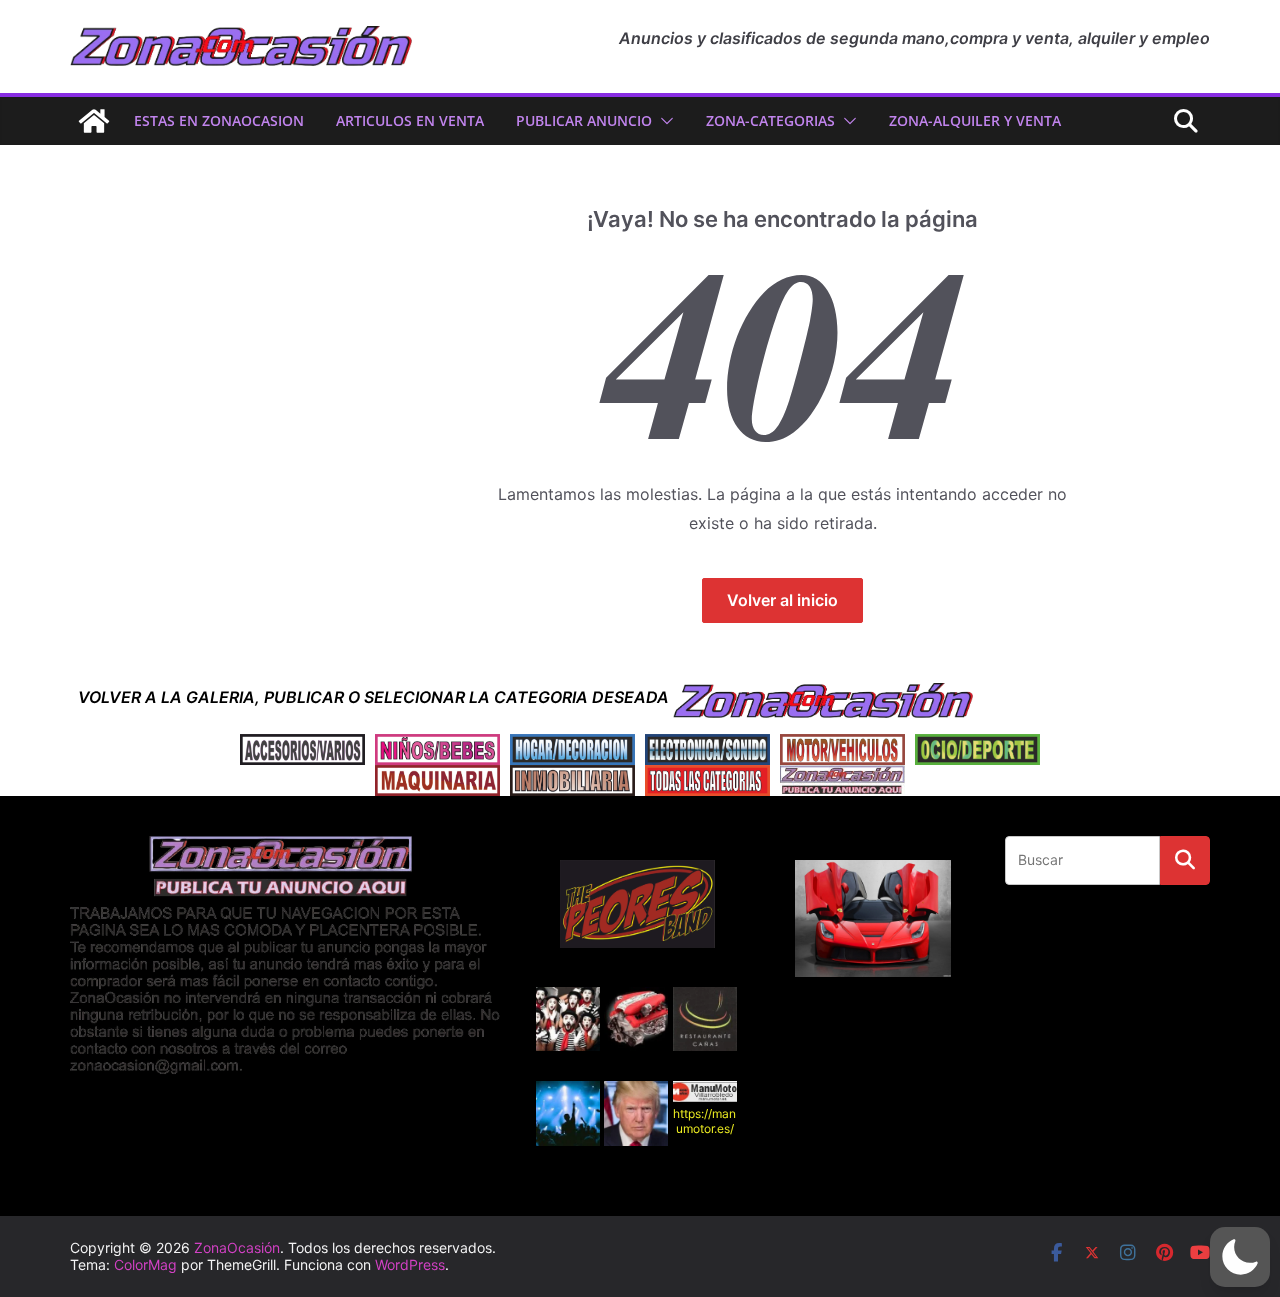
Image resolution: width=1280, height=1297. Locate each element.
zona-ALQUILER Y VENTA (975, 120)
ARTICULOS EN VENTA (410, 120)
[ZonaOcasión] (94, 121)
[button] (663, 121)
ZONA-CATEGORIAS (770, 120)
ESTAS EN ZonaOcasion (219, 120)
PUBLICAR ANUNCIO (584, 120)
